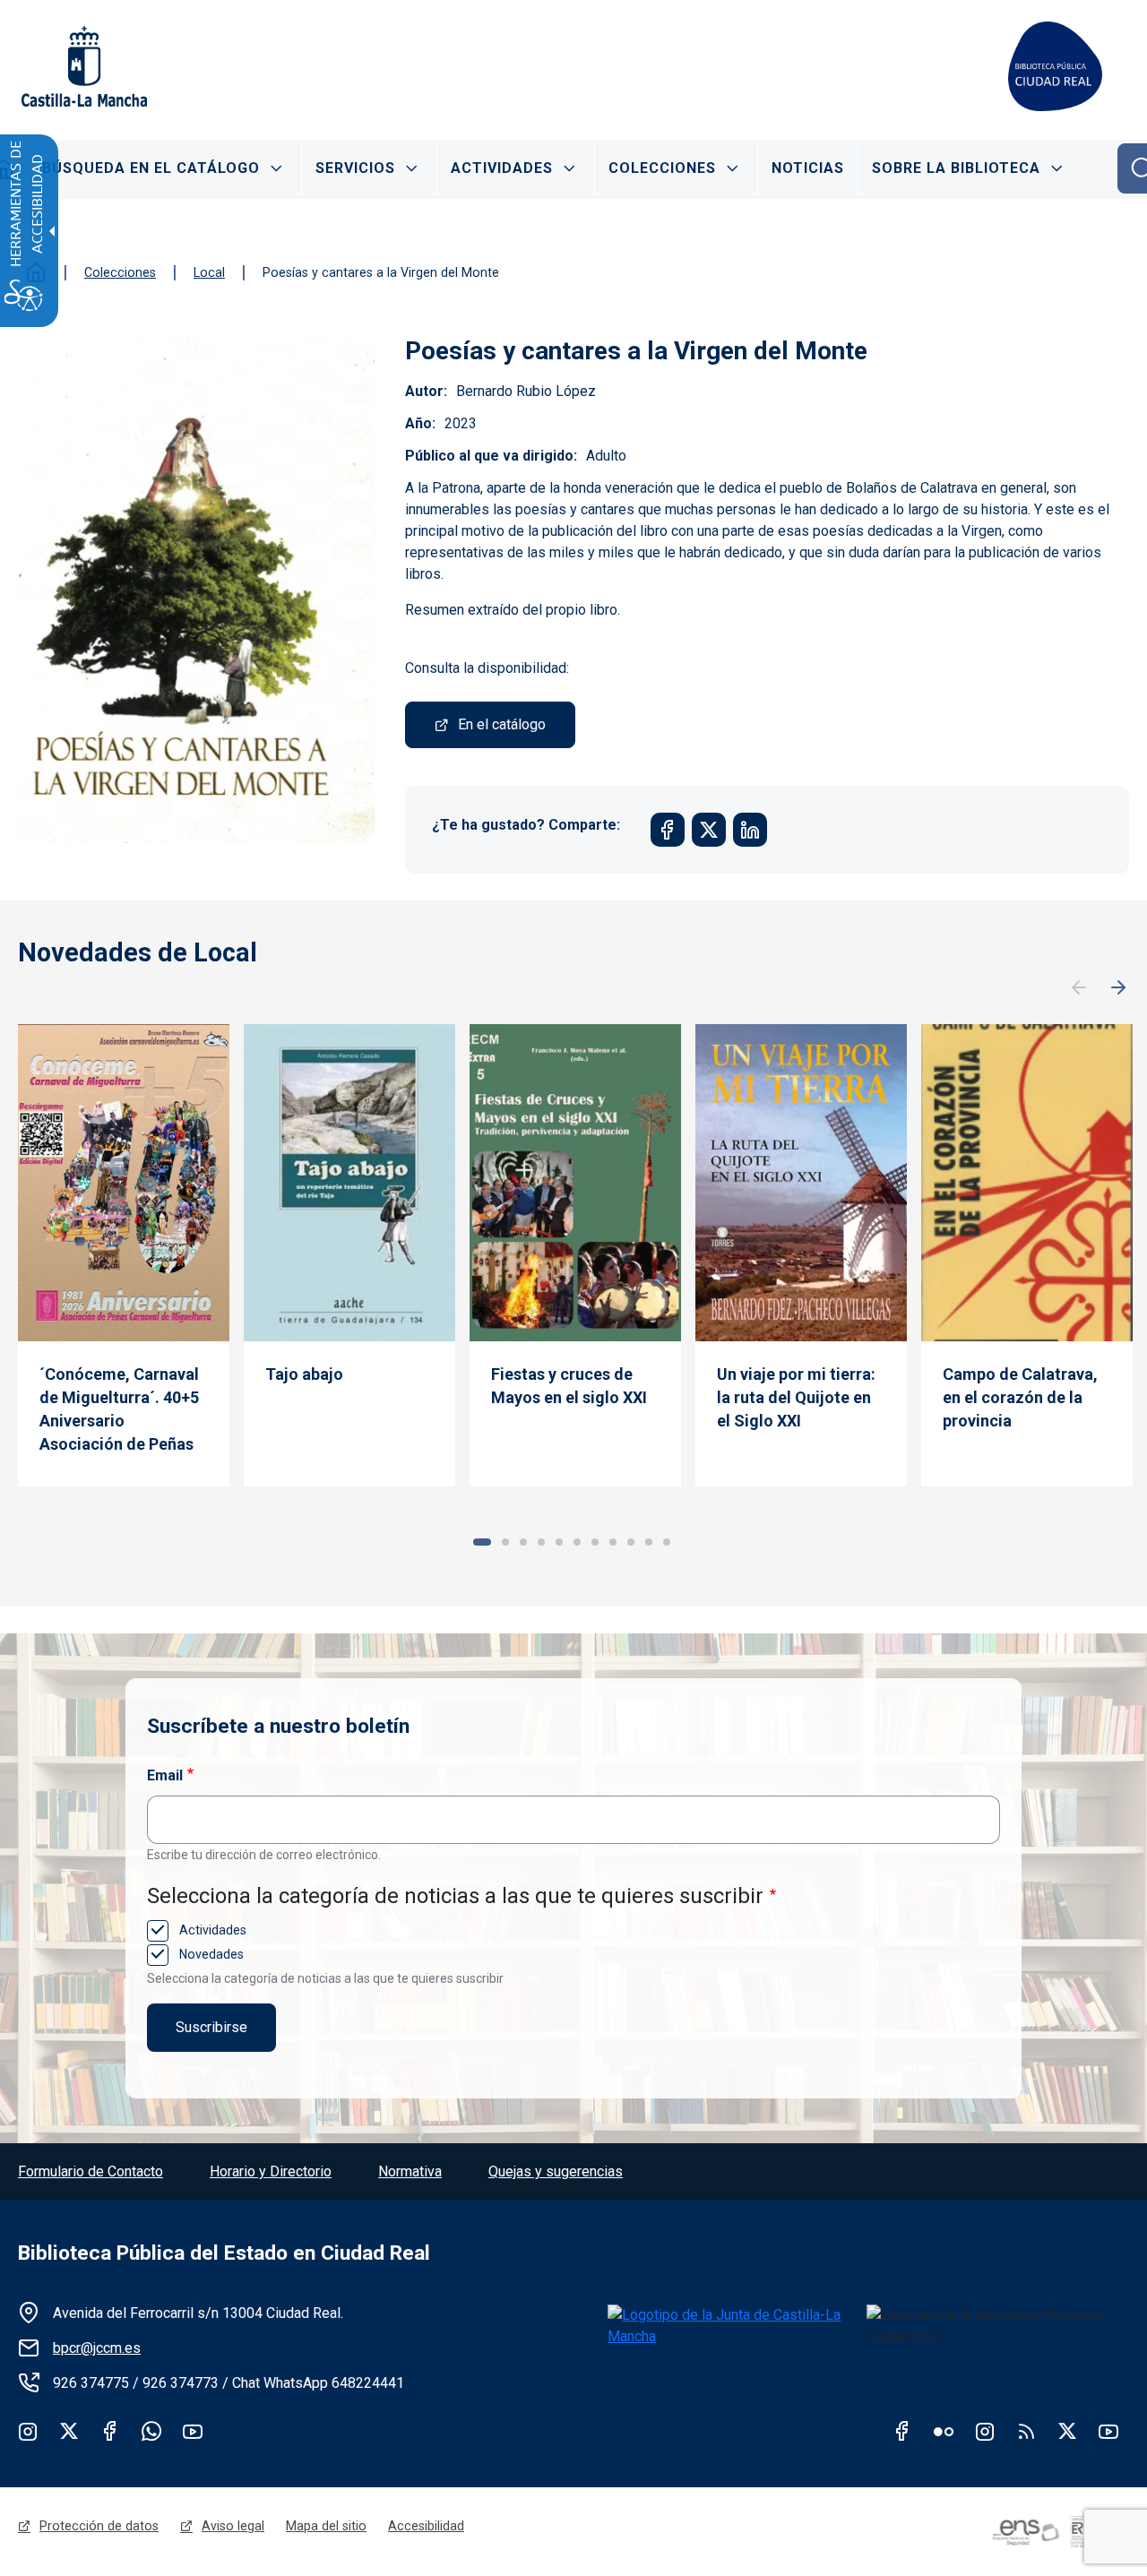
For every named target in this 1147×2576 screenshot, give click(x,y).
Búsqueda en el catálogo (151, 168)
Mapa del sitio (326, 2526)
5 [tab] (559, 1542)
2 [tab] (505, 1542)
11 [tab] (667, 1542)
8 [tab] (613, 1542)
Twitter (69, 2431)
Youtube (193, 2431)
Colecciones (662, 168)
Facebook (110, 2431)
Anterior (1079, 988)
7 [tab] (595, 1542)
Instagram (28, 2431)
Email (165, 1775)
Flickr (944, 2431)
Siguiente (1118, 988)
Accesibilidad (426, 2526)
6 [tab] (577, 1542)
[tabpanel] (124, 1255)
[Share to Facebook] (668, 830)
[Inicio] (1055, 66)
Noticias (808, 168)
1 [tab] (482, 1542)
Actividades (502, 168)
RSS (1026, 2431)
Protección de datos (99, 2526)
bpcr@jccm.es (97, 2348)
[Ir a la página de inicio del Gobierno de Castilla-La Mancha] (82, 66)
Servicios (355, 168)
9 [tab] (631, 1542)
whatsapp (151, 2431)
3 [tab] (523, 1542)
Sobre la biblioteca (956, 168)
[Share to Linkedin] (750, 830)
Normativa (410, 2171)
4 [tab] (541, 1542)
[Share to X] (709, 830)
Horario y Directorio (271, 2171)
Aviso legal (233, 2526)
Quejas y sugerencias (556, 2171)
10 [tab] (649, 1542)
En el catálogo (502, 724)
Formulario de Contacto (91, 2171)
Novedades (210, 1954)
